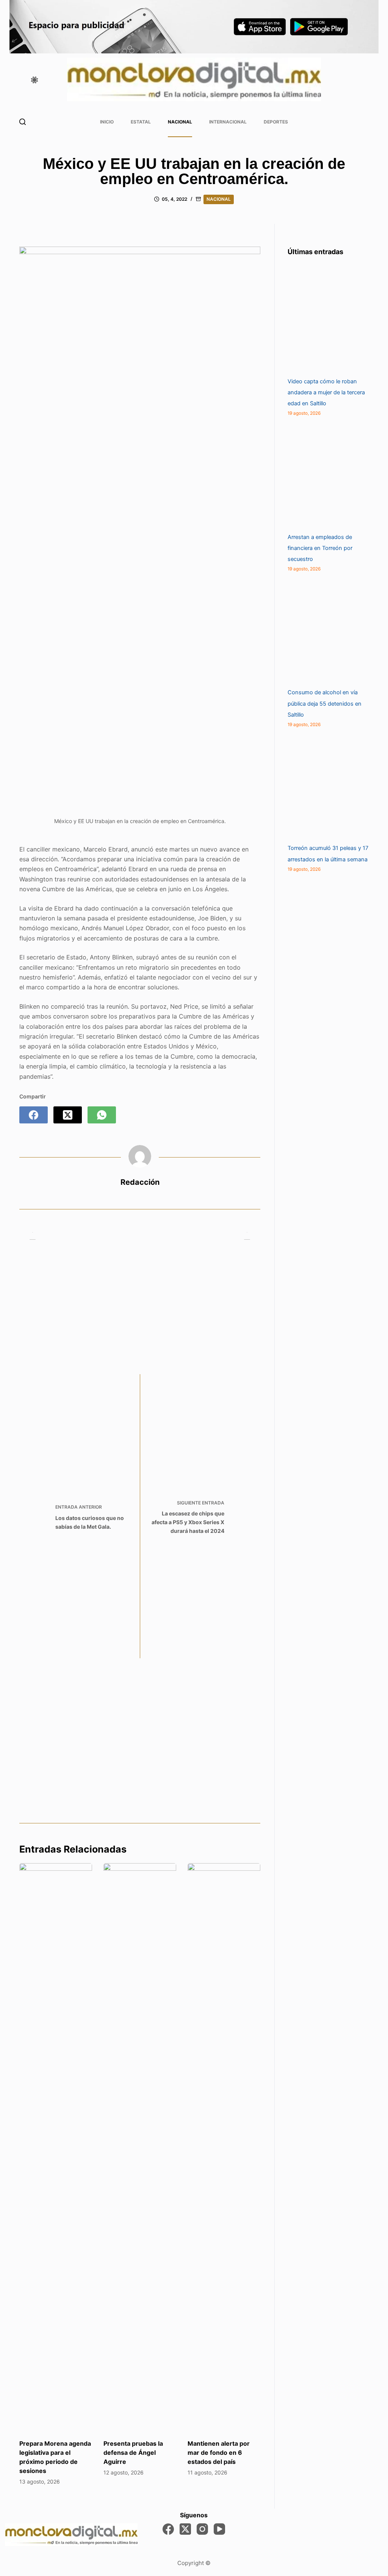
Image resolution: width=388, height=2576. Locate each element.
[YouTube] (219, 2529)
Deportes (276, 122)
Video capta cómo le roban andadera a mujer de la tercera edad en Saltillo (326, 392)
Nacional (180, 122)
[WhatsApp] (102, 1115)
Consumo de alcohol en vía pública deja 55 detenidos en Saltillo (325, 703)
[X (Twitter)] (68, 1115)
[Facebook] (34, 1115)
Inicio (107, 122)
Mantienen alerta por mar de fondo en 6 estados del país (219, 2453)
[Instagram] (202, 2529)
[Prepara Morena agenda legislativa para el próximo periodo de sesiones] (56, 2147)
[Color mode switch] (34, 80)
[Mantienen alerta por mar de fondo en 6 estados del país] (224, 2147)
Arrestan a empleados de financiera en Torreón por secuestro (320, 548)
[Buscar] (23, 122)
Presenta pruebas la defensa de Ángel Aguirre (133, 2453)
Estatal (141, 122)
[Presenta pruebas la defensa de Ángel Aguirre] (140, 2147)
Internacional (228, 122)
